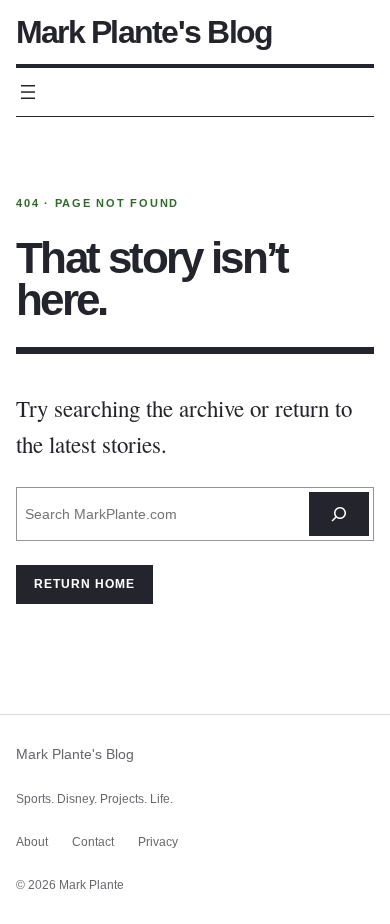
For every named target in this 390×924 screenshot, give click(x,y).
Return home (84, 584)
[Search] (339, 514)
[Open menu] (28, 92)
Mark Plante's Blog (144, 32)
